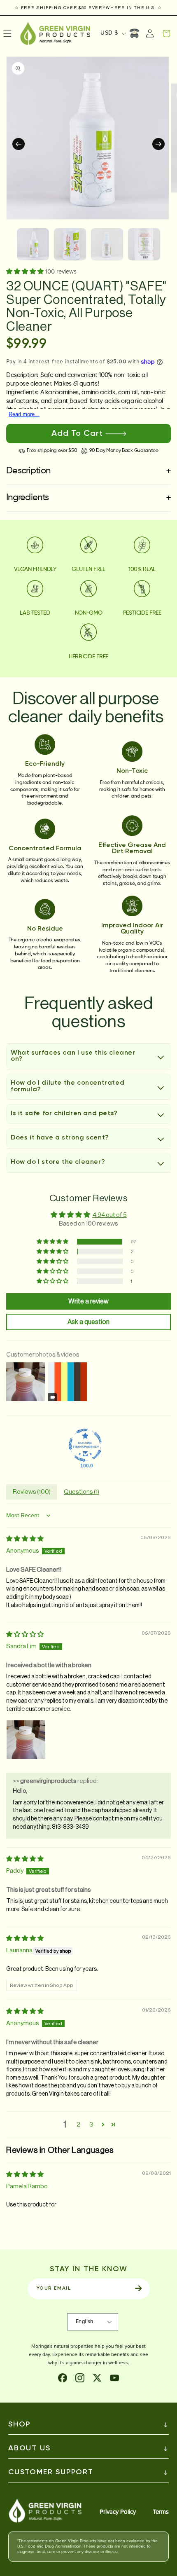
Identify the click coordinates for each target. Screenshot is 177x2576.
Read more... (24, 414)
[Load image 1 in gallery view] (33, 244)
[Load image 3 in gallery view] (107, 244)
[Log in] (150, 33)
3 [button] (91, 2125)
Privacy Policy (118, 2512)
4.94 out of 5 (110, 1215)
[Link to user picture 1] (26, 1740)
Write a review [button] (88, 1301)
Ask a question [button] (88, 1322)
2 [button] (78, 2125)
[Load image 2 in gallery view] (70, 244)
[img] (25, 1539)
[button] (166, 33)
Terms (161, 2512)
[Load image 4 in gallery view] (144, 244)
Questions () (82, 1492)
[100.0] (85, 1445)
